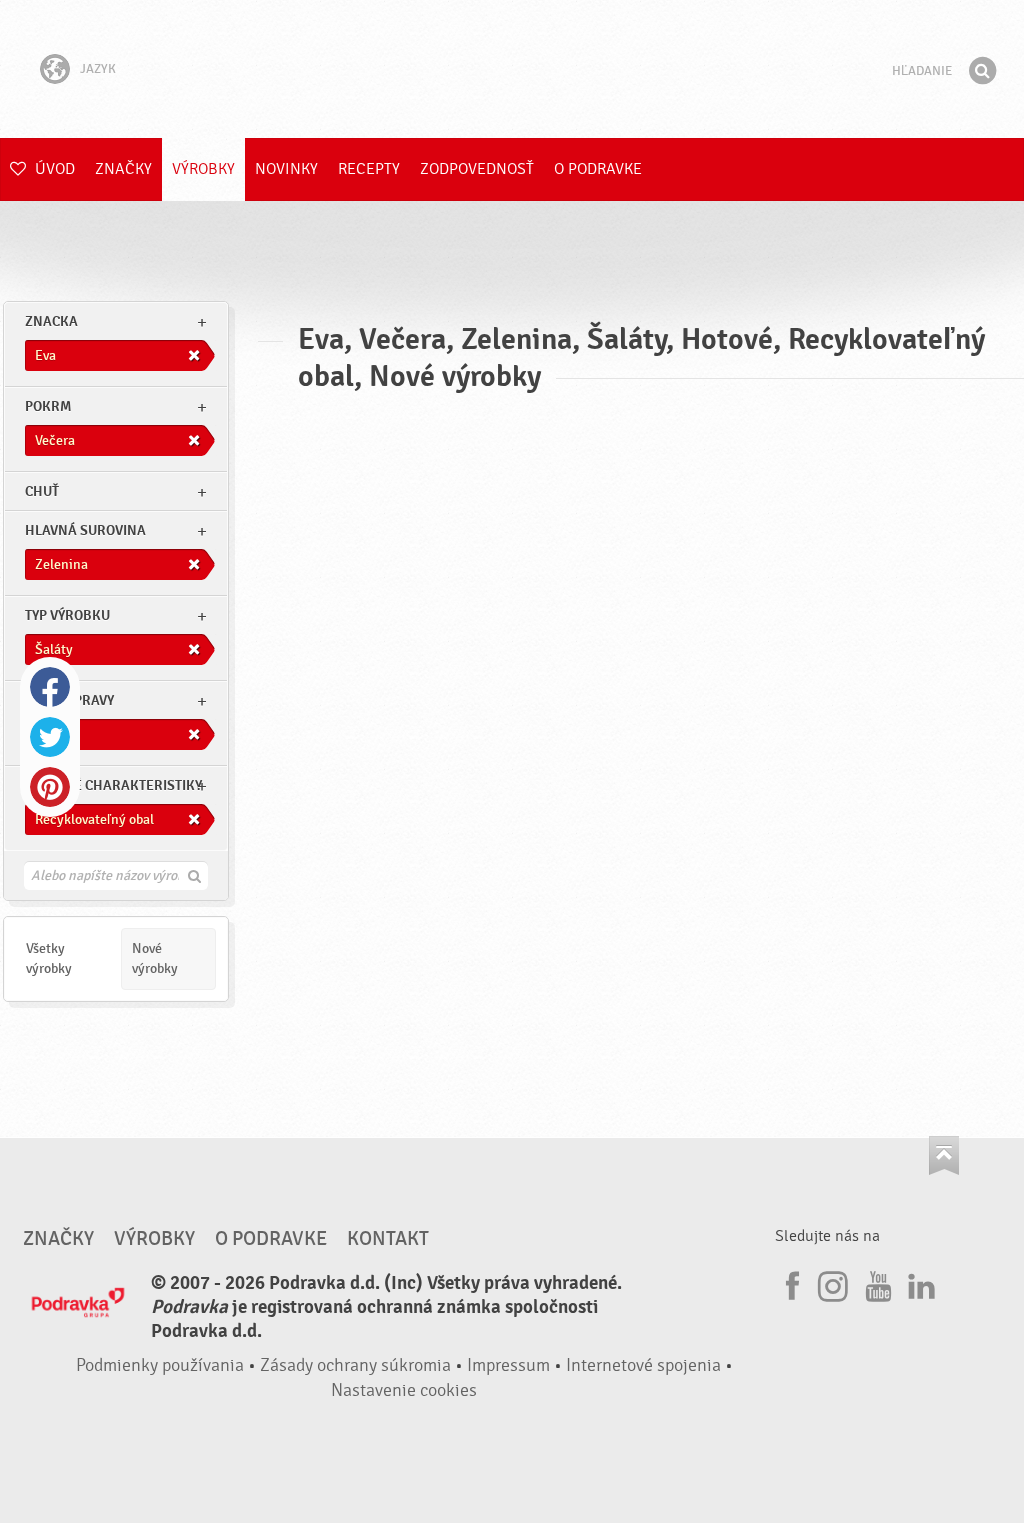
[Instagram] (833, 1283)
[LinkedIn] (919, 1283)
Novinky (286, 169)
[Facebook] (790, 1283)
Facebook (50, 687)
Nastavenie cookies (404, 1390)
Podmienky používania (160, 1365)
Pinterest (50, 787)
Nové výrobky (155, 958)
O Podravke (598, 169)
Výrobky (203, 169)
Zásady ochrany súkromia (355, 1365)
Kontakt (388, 1239)
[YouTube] (876, 1283)
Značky (123, 169)
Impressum (508, 1365)
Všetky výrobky (49, 958)
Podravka (512, 69)
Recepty (369, 169)
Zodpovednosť (477, 169)
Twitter (50, 737)
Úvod (53, 169)
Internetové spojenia (643, 1365)
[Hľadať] (982, 71)
